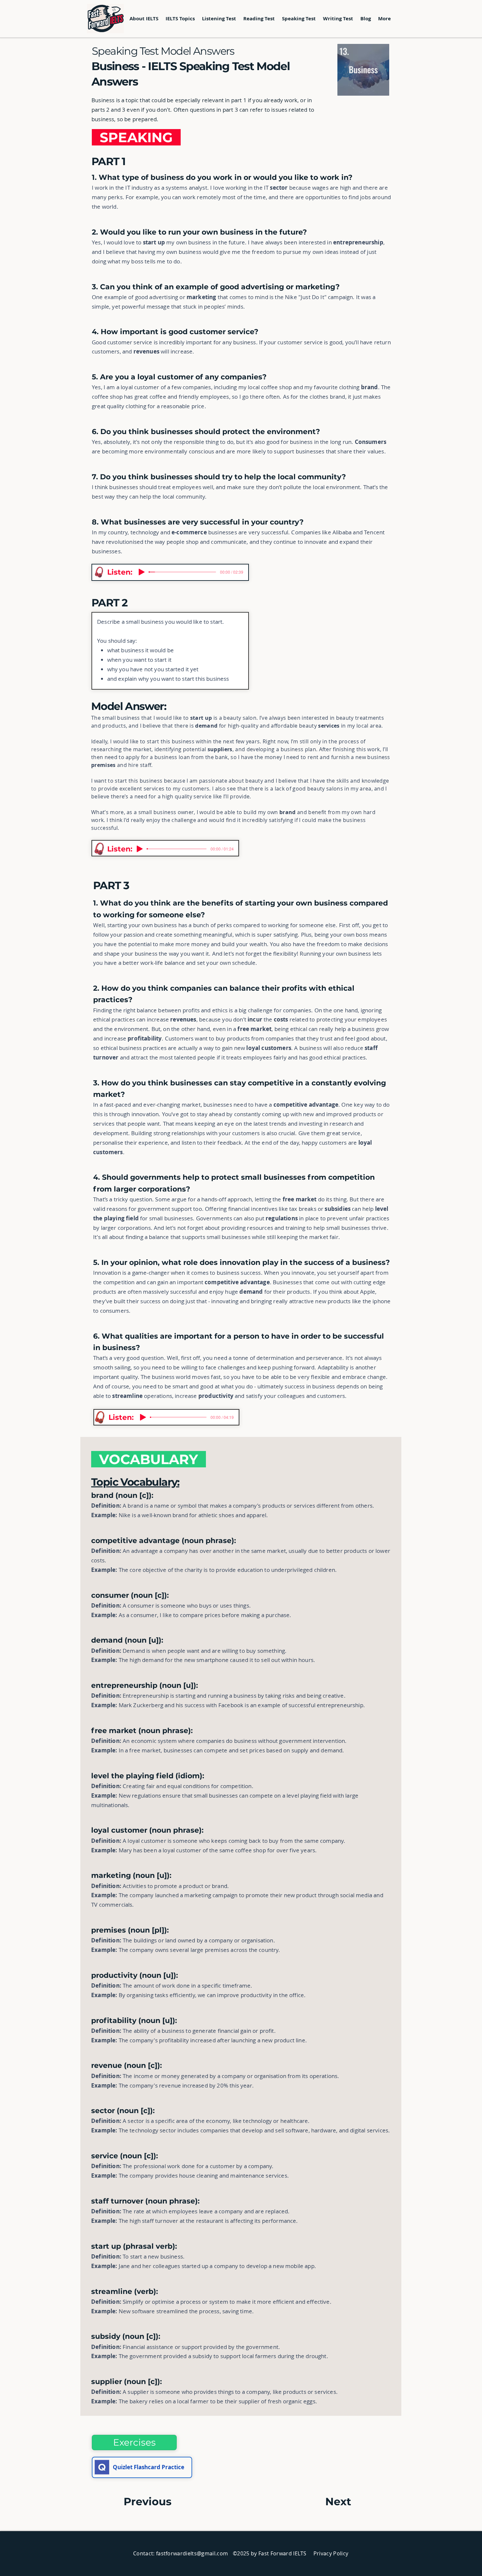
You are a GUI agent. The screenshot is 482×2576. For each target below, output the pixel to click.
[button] (180, 19)
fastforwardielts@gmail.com (192, 2553)
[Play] (142, 572)
